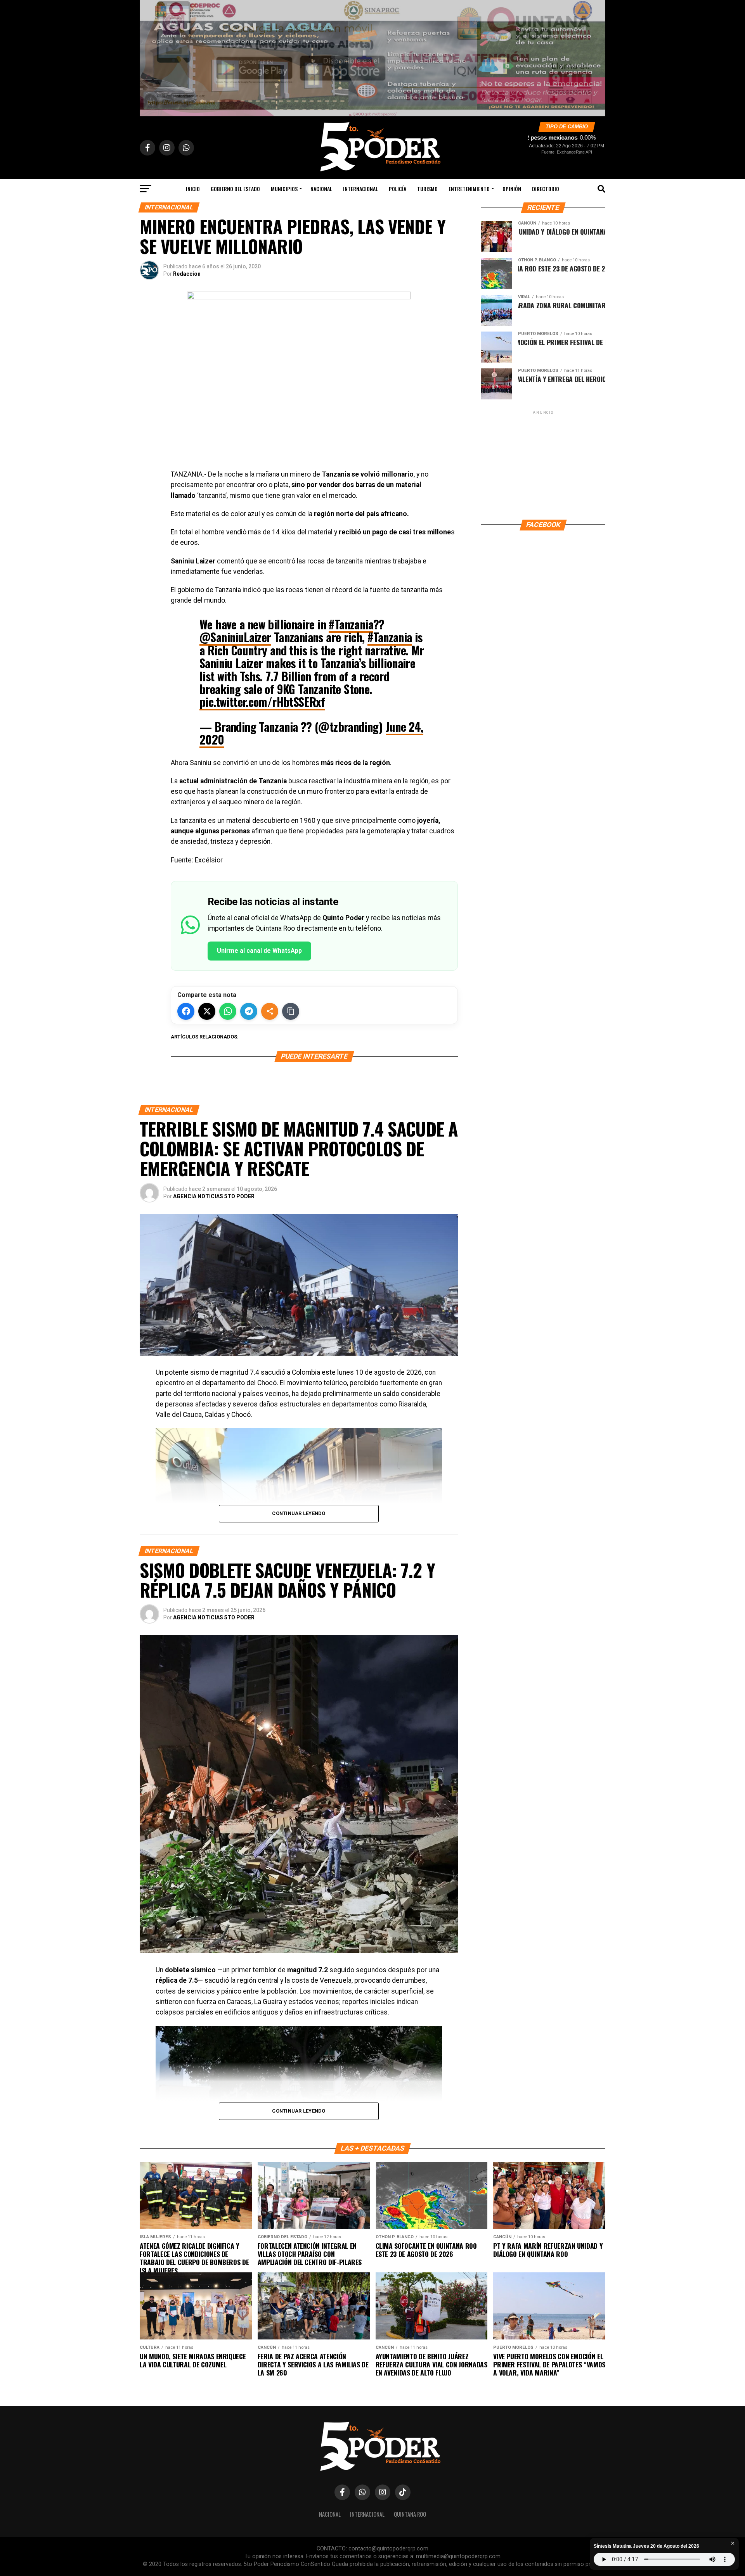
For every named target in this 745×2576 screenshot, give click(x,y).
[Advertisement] (543, 465)
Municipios (284, 189)
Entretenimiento (469, 189)
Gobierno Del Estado (235, 189)
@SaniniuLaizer (235, 637)
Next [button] (596, 56)
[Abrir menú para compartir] (270, 1011)
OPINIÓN (512, 189)
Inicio (193, 189)
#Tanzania (351, 624)
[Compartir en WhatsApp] (228, 1011)
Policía (398, 189)
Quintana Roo (410, 2514)
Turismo (427, 189)
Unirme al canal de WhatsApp (259, 951)
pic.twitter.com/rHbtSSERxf (262, 702)
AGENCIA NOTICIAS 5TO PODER (214, 1196)
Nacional (321, 189)
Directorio (546, 189)
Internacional (360, 189)
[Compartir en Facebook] (186, 1011)
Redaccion (187, 274)
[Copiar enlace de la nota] (291, 1011)
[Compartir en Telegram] (249, 1011)
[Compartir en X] (207, 1011)
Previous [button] (149, 56)
